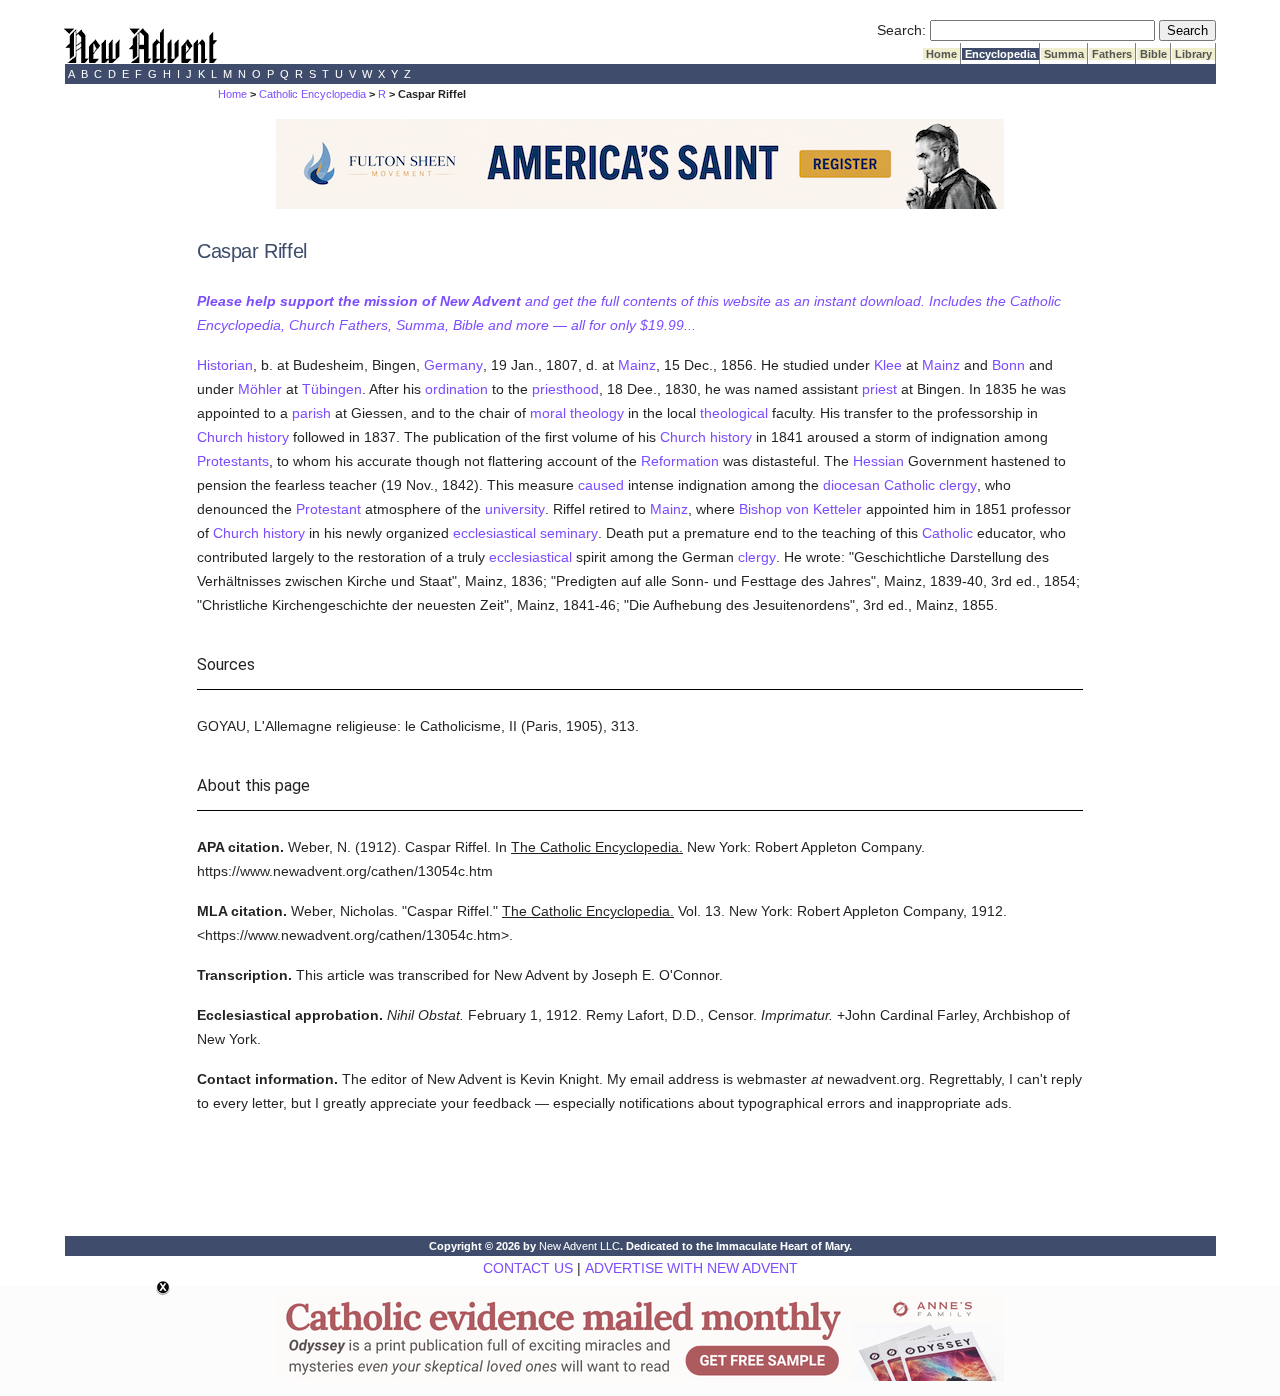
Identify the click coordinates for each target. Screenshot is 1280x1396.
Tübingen (332, 389)
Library (1193, 54)
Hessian (878, 461)
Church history (243, 437)
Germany (453, 365)
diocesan (851, 485)
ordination (456, 389)
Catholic (909, 485)
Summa (1064, 54)
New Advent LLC (579, 1246)
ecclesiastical (530, 557)
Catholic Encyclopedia (312, 94)
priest (879, 389)
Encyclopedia (1000, 54)
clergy (958, 485)
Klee (888, 365)
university (515, 509)
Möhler (260, 389)
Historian (225, 365)
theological (734, 413)
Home (941, 54)
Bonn (1008, 365)
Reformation (680, 461)
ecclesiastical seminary (525, 533)
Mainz (637, 365)
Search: (901, 30)
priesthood (565, 389)
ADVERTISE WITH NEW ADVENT (691, 1268)
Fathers (1112, 54)
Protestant (328, 509)
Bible (1153, 54)
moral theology (577, 413)
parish (311, 413)
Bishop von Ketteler (800, 509)
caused (601, 485)
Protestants (233, 461)
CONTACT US (528, 1268)
